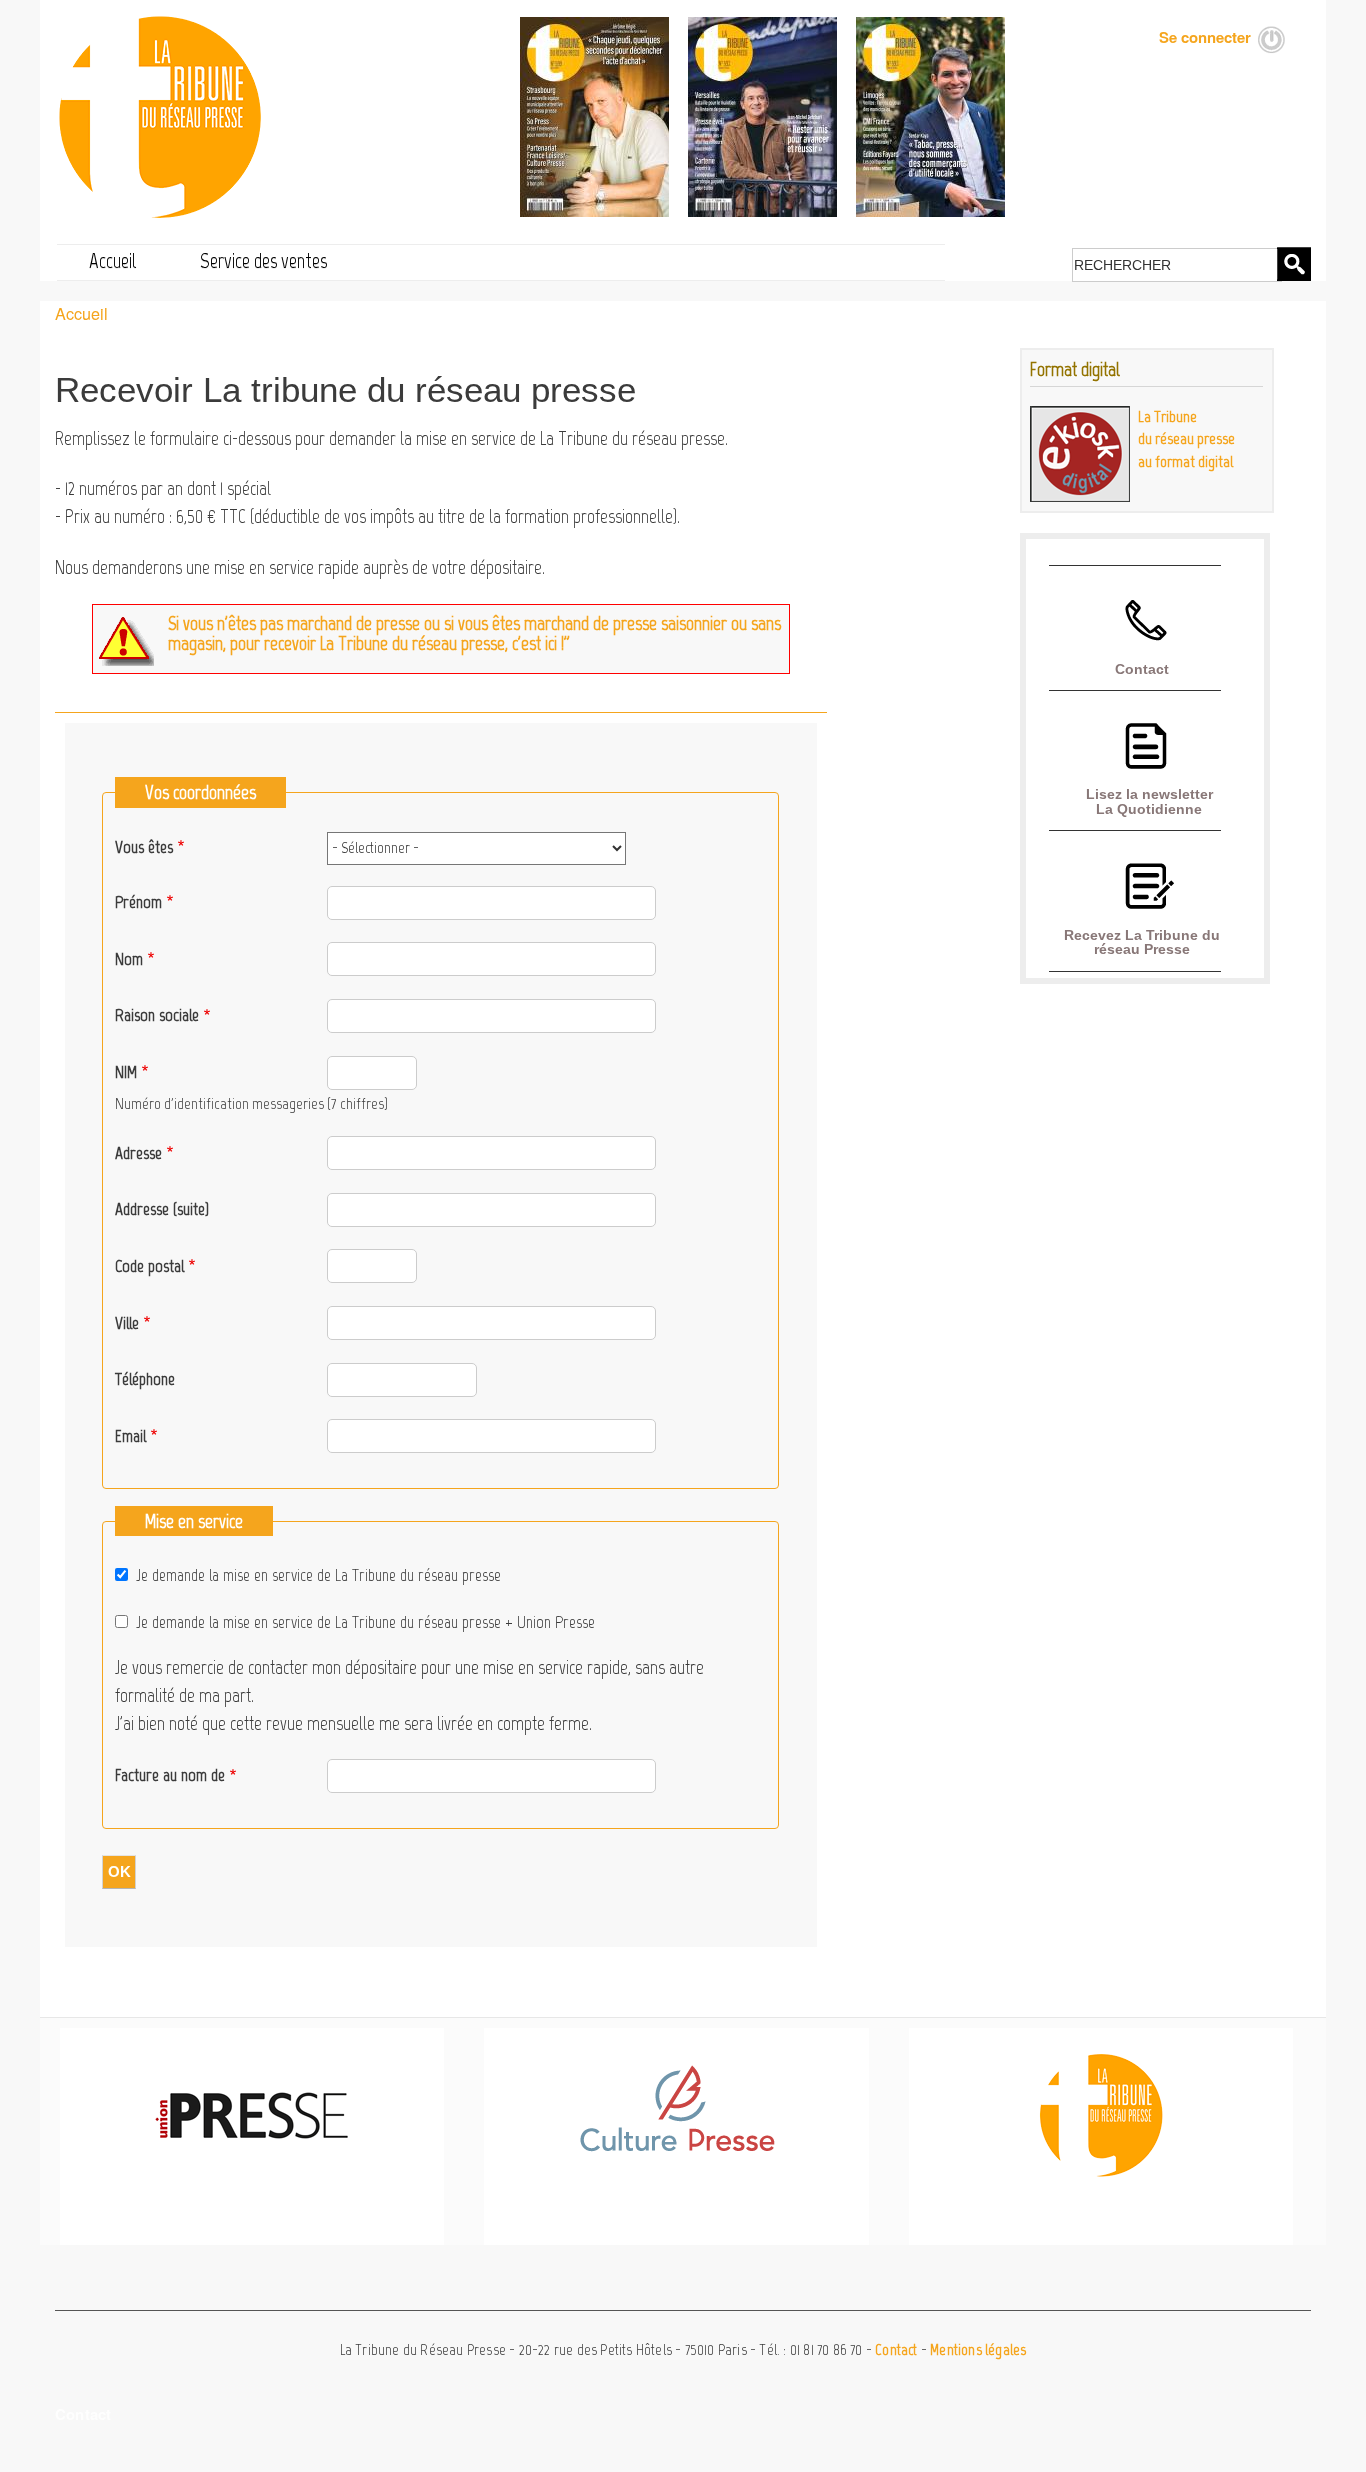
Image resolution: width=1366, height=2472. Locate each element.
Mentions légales (978, 2350)
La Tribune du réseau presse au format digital (1186, 439)
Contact (1142, 669)
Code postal (149, 1266)
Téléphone (145, 1379)
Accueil (113, 260)
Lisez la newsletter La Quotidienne (1149, 801)
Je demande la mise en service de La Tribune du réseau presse (318, 1575)
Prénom (138, 902)
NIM (126, 1072)
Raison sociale (157, 1015)
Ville (127, 1323)
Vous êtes (144, 847)
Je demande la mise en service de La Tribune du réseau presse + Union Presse (365, 1622)
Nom (129, 959)
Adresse (138, 1153)
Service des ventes (263, 260)
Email (130, 1436)
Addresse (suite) (162, 1209)
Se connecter (1205, 37)
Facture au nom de (170, 1775)
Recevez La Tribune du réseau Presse (1142, 942)
